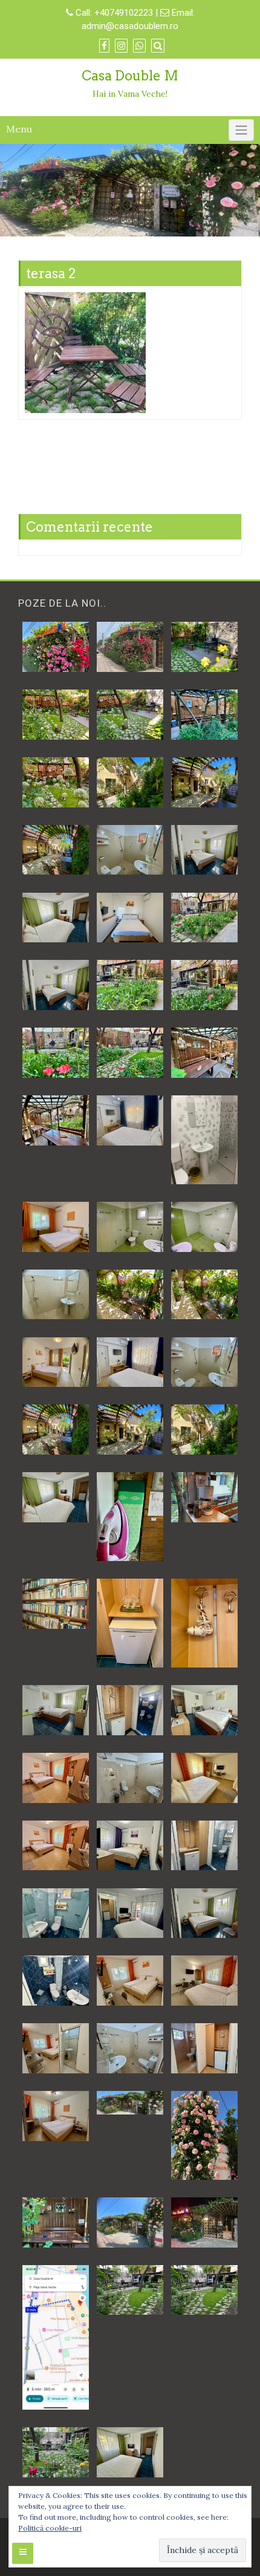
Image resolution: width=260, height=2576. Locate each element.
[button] (55, 647)
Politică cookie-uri (50, 2528)
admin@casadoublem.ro (130, 26)
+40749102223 (125, 13)
